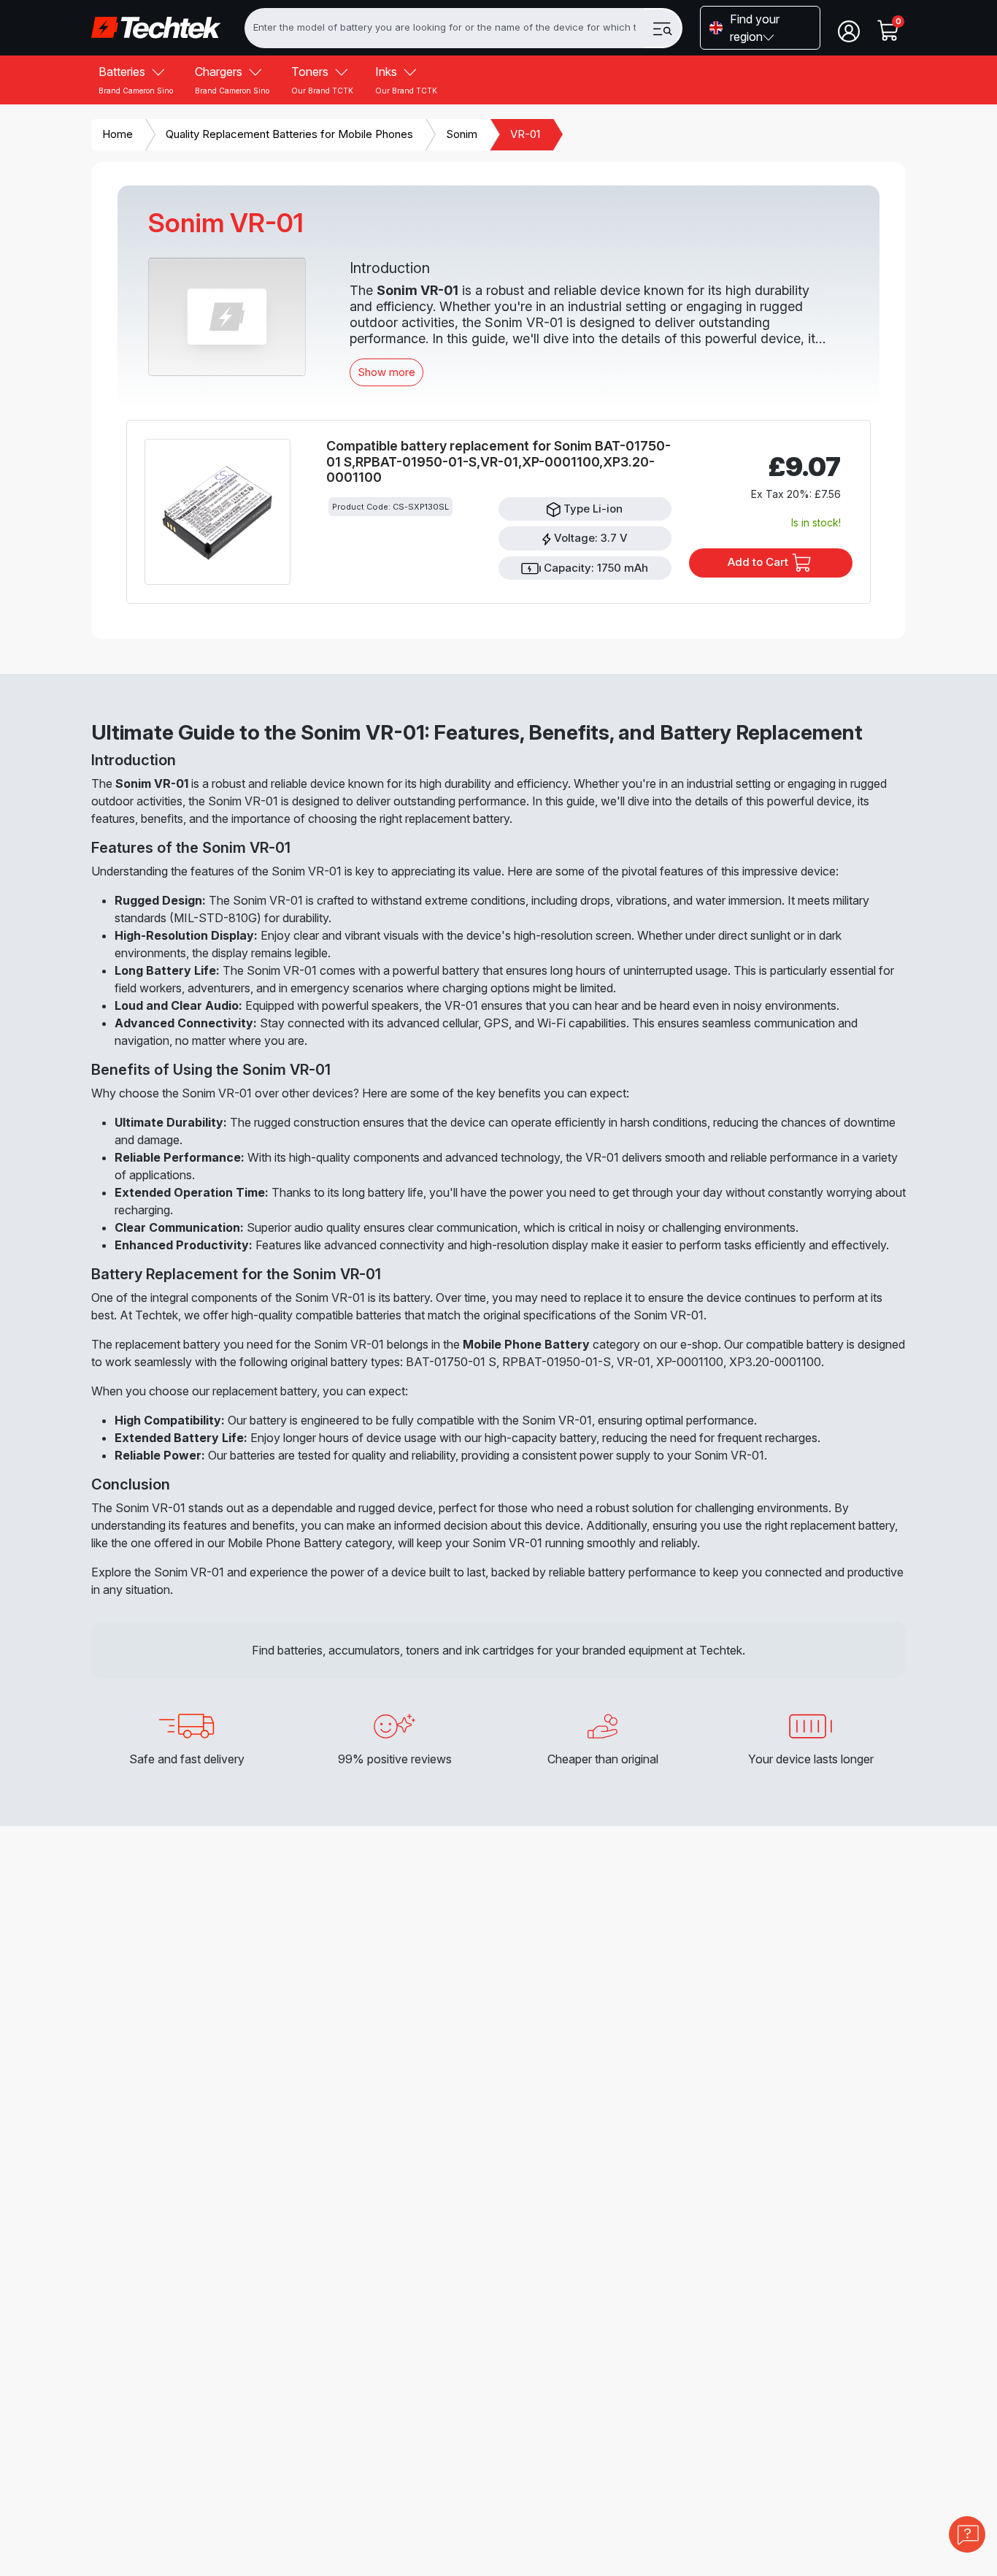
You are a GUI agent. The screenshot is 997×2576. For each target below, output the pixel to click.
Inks (406, 80)
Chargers (232, 80)
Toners (322, 80)
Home (118, 134)
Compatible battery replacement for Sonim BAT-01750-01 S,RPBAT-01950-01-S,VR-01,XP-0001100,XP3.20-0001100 (498, 461)
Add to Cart (759, 562)
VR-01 (525, 134)
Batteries (136, 80)
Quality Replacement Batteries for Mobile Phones (289, 134)
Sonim (462, 134)
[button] (760, 28)
